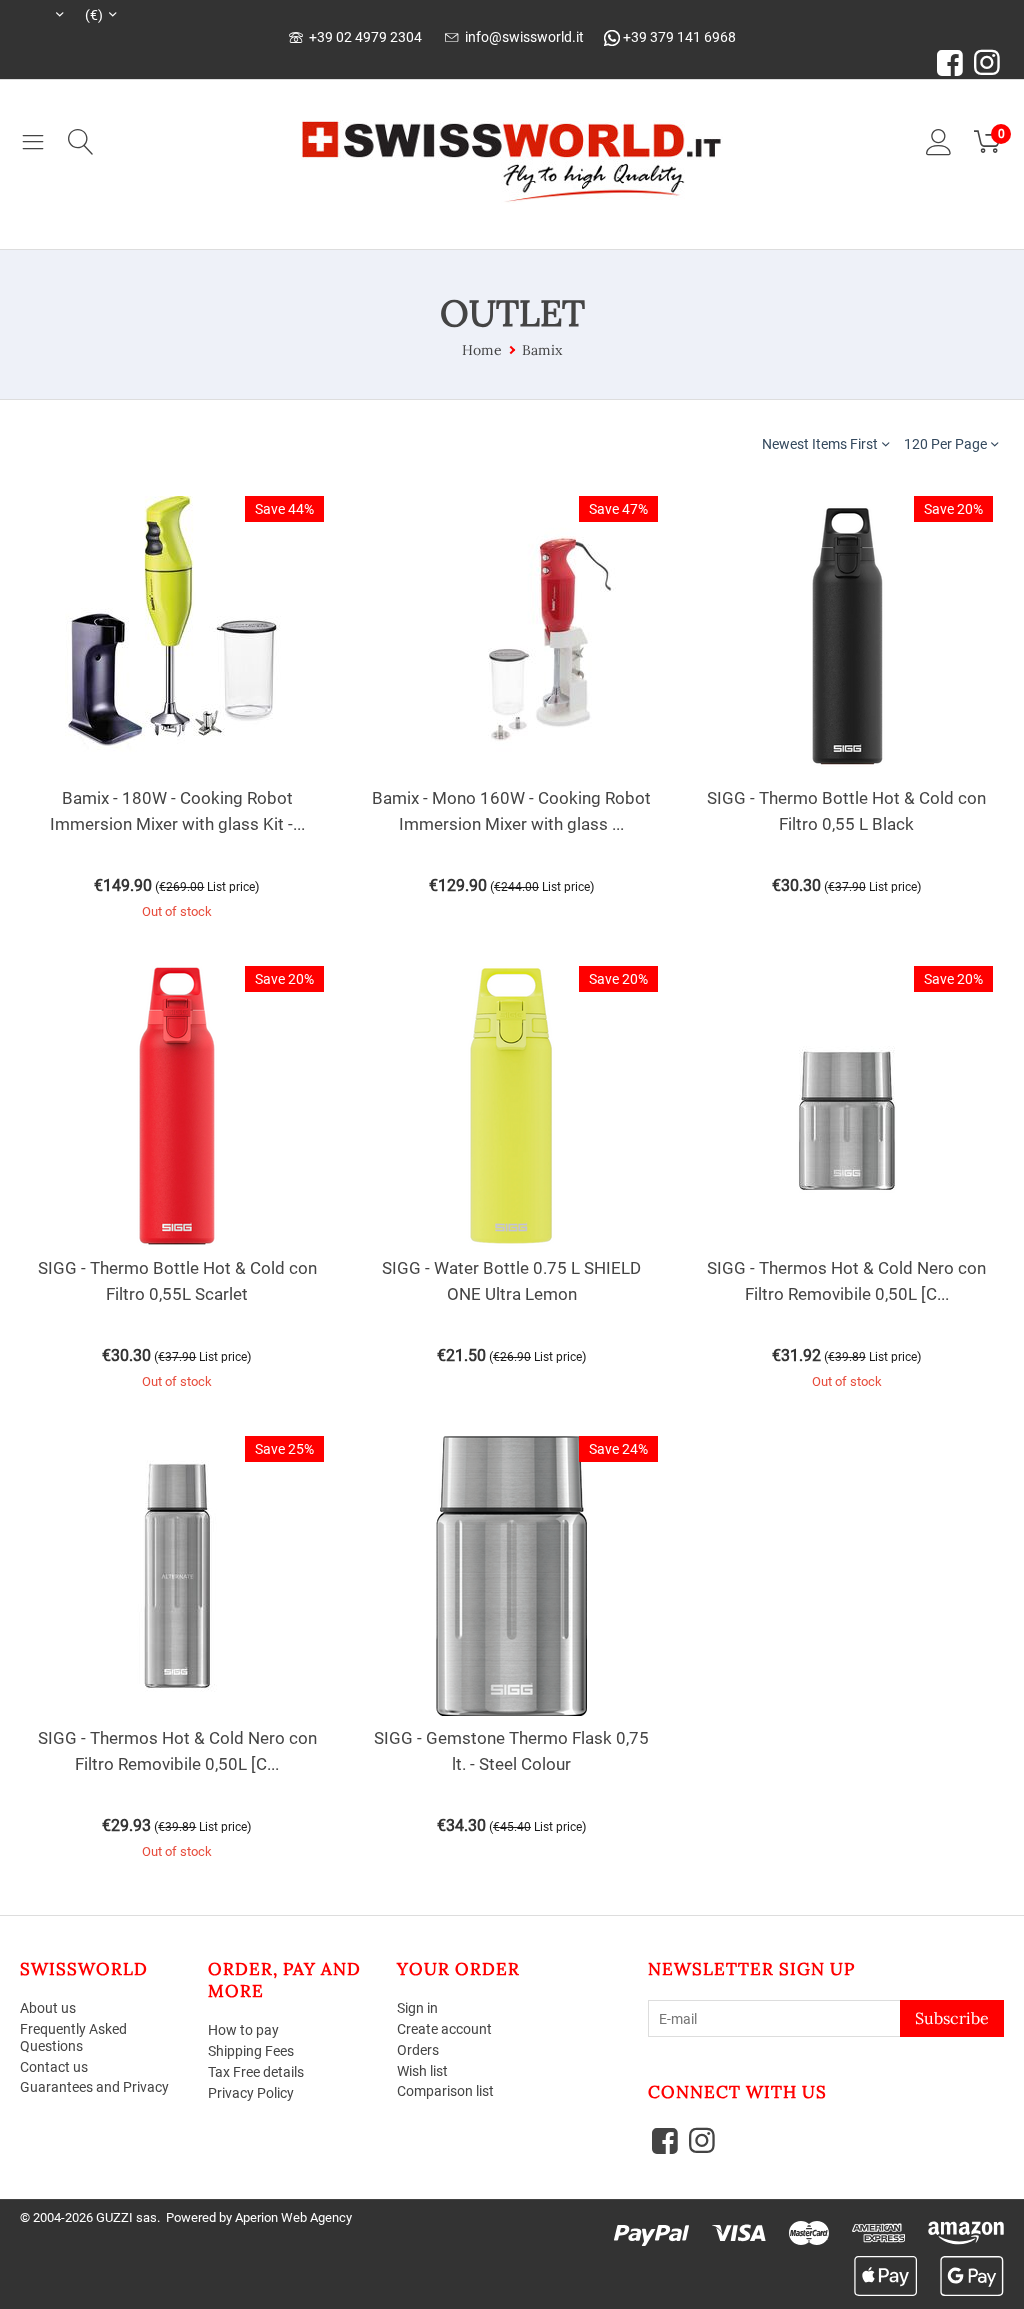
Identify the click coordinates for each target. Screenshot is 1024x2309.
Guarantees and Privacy (94, 2087)
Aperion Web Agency (293, 2217)
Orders (418, 2050)
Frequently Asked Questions (73, 2037)
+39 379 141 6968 (678, 37)
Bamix (542, 350)
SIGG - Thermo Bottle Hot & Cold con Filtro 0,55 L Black (846, 811)
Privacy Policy (251, 2093)
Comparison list (445, 2091)
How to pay (243, 2030)
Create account (444, 2029)
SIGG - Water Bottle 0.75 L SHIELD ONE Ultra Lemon (511, 1281)
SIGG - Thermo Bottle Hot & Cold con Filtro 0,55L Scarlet (177, 1281)
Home (482, 350)
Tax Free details (256, 2072)
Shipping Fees (251, 2051)
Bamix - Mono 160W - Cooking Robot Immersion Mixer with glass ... (511, 811)
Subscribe (952, 2018)
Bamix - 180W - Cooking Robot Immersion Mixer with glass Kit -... (177, 811)
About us (48, 2008)
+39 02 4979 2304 (362, 37)
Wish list (422, 2071)
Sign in (417, 2008)
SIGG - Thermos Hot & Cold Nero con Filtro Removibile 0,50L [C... (846, 1281)
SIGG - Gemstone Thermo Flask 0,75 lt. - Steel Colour (511, 1751)
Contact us (54, 2067)
